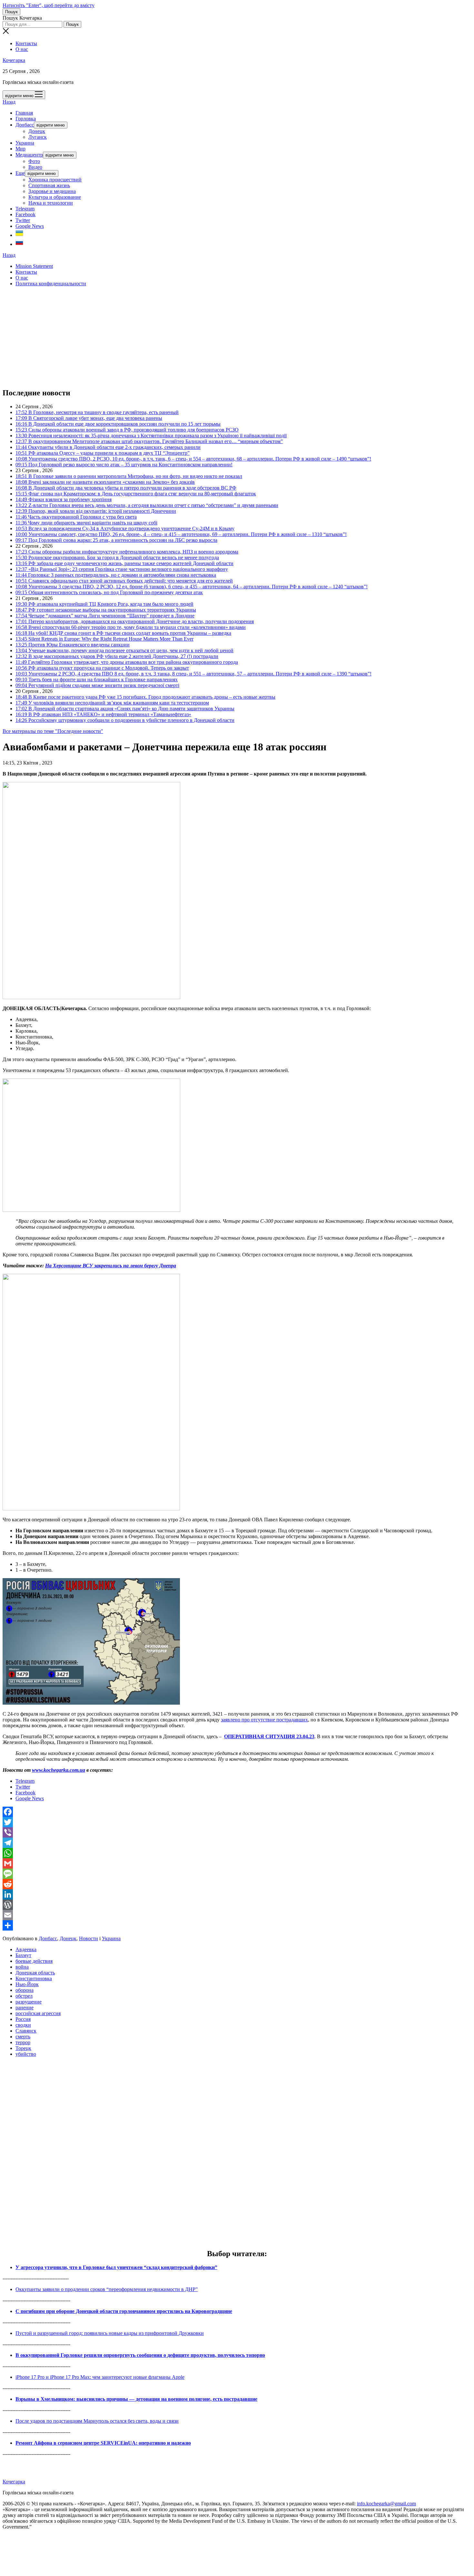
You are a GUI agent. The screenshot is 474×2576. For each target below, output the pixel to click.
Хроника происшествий (55, 180)
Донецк (37, 131)
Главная (24, 113)
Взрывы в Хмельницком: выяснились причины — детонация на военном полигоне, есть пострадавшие (136, 2399)
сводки (23, 2025)
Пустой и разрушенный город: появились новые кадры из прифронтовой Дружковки (110, 2333)
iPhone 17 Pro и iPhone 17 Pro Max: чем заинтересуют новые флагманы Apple (100, 2377)
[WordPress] (237, 1905)
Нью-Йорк (27, 1984)
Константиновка (34, 1978)
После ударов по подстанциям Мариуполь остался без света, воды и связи (97, 2421)
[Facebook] (237, 1812)
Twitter (23, 220)
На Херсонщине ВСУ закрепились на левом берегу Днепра (111, 1266)
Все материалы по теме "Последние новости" (53, 731)
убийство (26, 2054)
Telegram (25, 209)
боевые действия (34, 1961)
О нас (22, 49)
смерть (23, 2037)
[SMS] (237, 1874)
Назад (9, 102)
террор (23, 2042)
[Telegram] (237, 1843)
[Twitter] (237, 1822)
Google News (30, 226)
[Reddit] (237, 1884)
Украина (25, 143)
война (22, 1967)
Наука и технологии (51, 203)
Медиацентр (29, 155)
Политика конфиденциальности (51, 284)
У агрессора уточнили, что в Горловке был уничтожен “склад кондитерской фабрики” (116, 2267)
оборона (25, 1990)
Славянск (26, 2031)
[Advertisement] (196, 337)
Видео (35, 167)
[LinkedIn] (237, 1894)
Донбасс (25, 125)
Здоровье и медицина (52, 191)
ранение (25, 2008)
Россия (23, 2019)
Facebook (25, 214)
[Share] (237, 1925)
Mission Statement (34, 266)
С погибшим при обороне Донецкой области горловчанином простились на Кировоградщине (124, 2311)
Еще (20, 173)
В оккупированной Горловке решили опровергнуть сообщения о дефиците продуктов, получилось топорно (140, 2355)
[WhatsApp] (237, 1853)
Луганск (38, 137)
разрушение (29, 2002)
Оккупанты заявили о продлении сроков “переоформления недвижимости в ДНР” (107, 2289)
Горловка (26, 119)
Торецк (23, 2048)
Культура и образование (55, 197)
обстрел (24, 1996)
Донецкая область (35, 1973)
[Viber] (237, 1832)
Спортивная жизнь (49, 185)
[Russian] (19, 244)
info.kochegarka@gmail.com (386, 2504)
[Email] (237, 1915)
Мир (20, 149)
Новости (89, 1938)
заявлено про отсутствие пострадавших (264, 1720)
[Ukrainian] (19, 235)
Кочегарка (14, 60)
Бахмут (23, 1955)
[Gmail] (237, 1863)
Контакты (26, 43)
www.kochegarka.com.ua (59, 1770)
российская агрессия (38, 2013)
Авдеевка (26, 1949)
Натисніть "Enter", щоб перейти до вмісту (49, 5)
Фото (34, 161)
